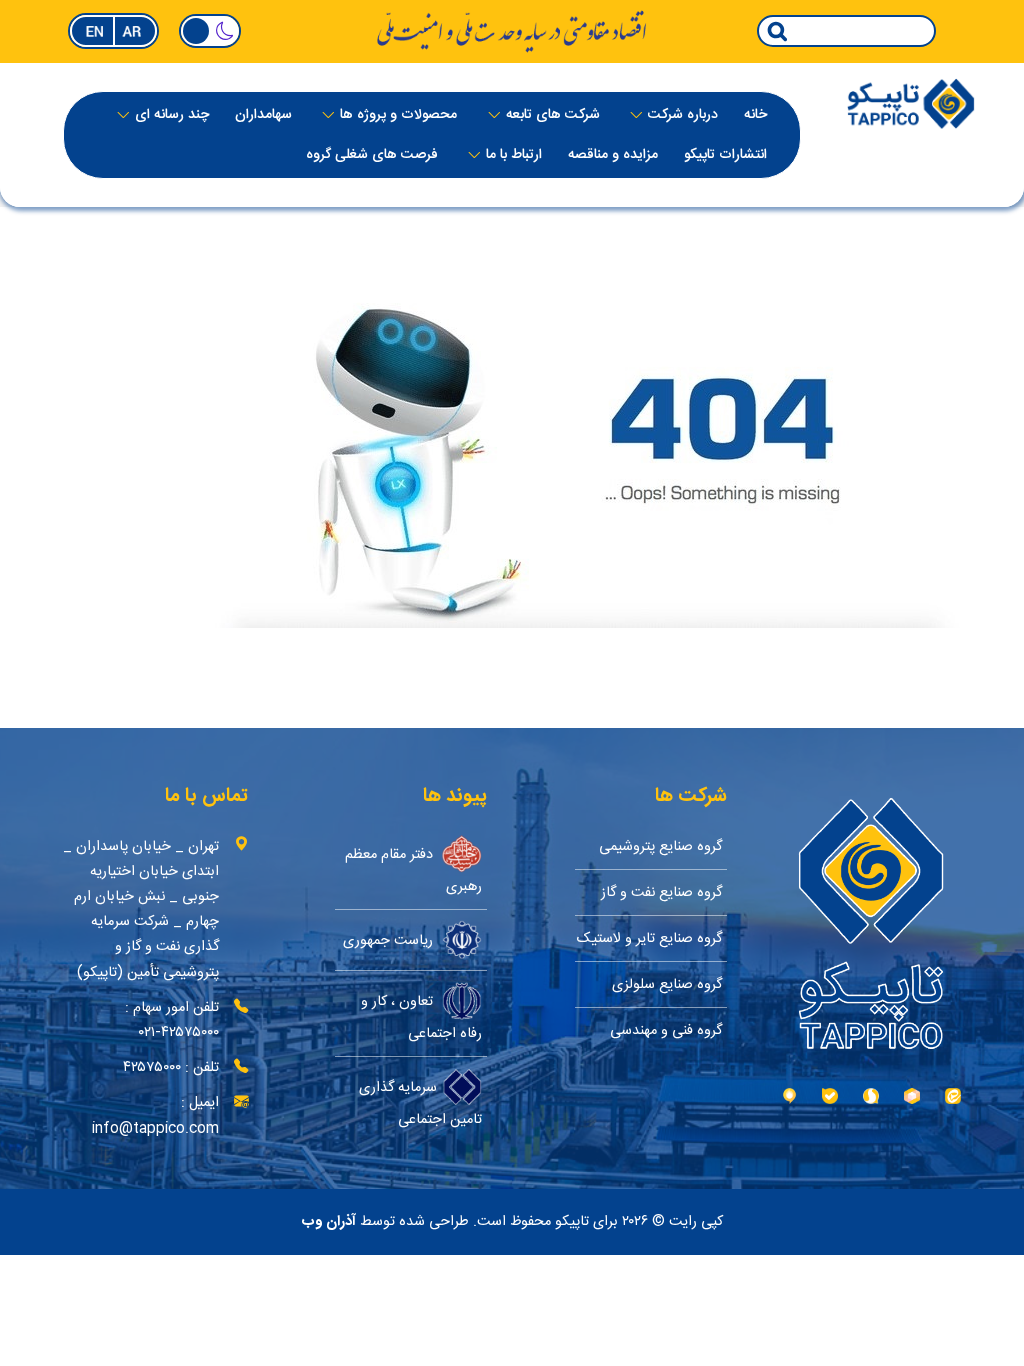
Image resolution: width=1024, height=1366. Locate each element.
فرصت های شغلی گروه (372, 155)
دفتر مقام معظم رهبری (413, 869)
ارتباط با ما (514, 155)
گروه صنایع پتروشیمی (660, 846)
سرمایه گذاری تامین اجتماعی (420, 1103)
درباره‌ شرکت (683, 115)
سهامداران (263, 115)
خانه (755, 115)
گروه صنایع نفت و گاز (661, 892)
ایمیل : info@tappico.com (155, 1115)
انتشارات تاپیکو (725, 155)
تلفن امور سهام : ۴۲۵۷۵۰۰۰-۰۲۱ (172, 1020)
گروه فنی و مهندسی (666, 1030)
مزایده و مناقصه (613, 155)
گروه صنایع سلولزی (667, 984)
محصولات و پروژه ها (398, 115)
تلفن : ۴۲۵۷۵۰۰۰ (171, 1067)
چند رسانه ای (172, 115)
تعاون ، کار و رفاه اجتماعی (421, 1016)
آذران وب (329, 1222)
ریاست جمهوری (390, 939)
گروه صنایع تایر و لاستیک (649, 938)
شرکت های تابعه (553, 115)
